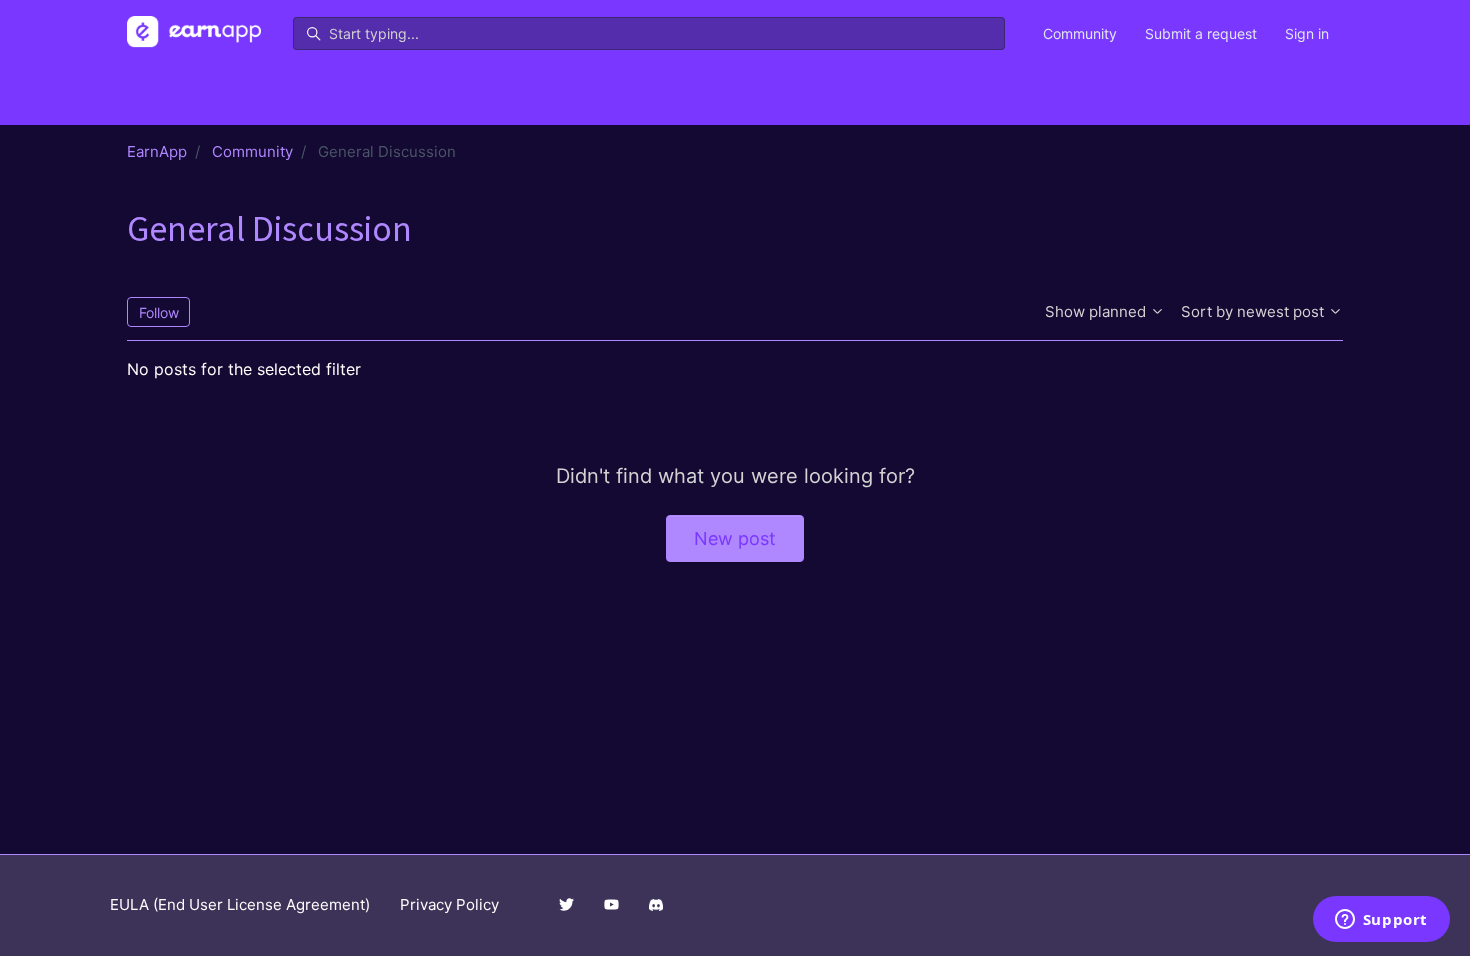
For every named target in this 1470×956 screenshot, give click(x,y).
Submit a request (1201, 33)
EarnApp (157, 151)
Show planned (1097, 311)
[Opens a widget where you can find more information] (1381, 921)
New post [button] (735, 538)
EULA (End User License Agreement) (240, 904)
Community (1080, 33)
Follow (159, 312)
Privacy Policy (449, 904)
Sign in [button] (1307, 33)
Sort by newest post (1254, 311)
